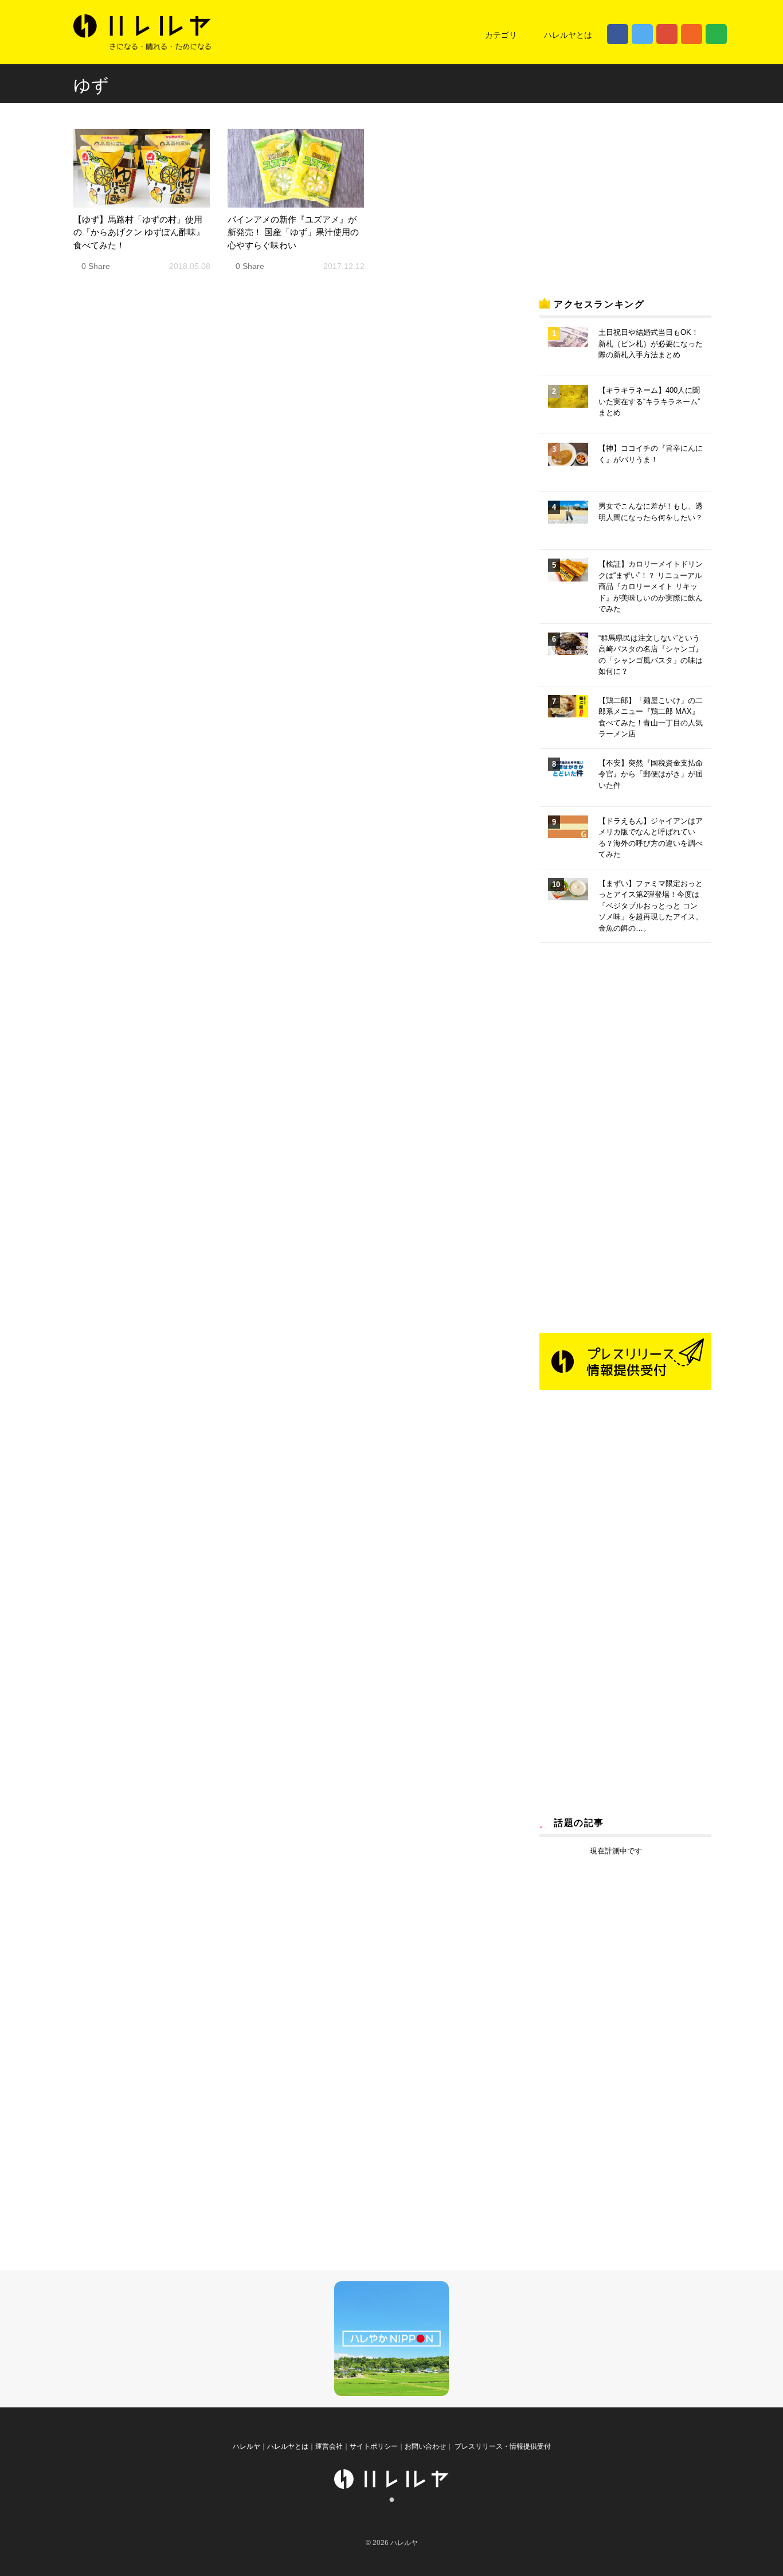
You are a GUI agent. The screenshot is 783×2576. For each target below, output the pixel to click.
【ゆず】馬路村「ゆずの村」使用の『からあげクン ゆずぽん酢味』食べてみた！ (139, 232)
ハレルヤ (246, 2446)
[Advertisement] (625, 197)
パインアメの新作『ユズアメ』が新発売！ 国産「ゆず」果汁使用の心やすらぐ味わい (293, 232)
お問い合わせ (425, 2446)
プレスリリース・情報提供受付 (502, 2446)
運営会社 (329, 2446)
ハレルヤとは (568, 35)
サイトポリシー (374, 2446)
